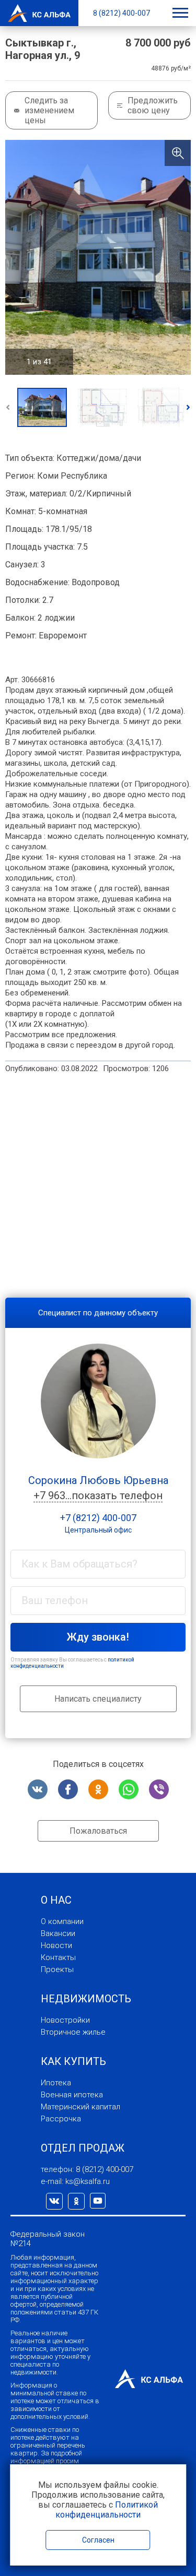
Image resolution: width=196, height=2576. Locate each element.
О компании (62, 1921)
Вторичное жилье (73, 2032)
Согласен (98, 2540)
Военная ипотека (72, 2095)
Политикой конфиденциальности (107, 2510)
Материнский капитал (80, 2107)
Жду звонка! (98, 1637)
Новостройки (65, 2020)
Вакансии (58, 1933)
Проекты (57, 1969)
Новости (56, 1945)
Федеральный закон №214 (48, 2239)
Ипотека (56, 2083)
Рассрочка (61, 2119)
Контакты (58, 1957)
